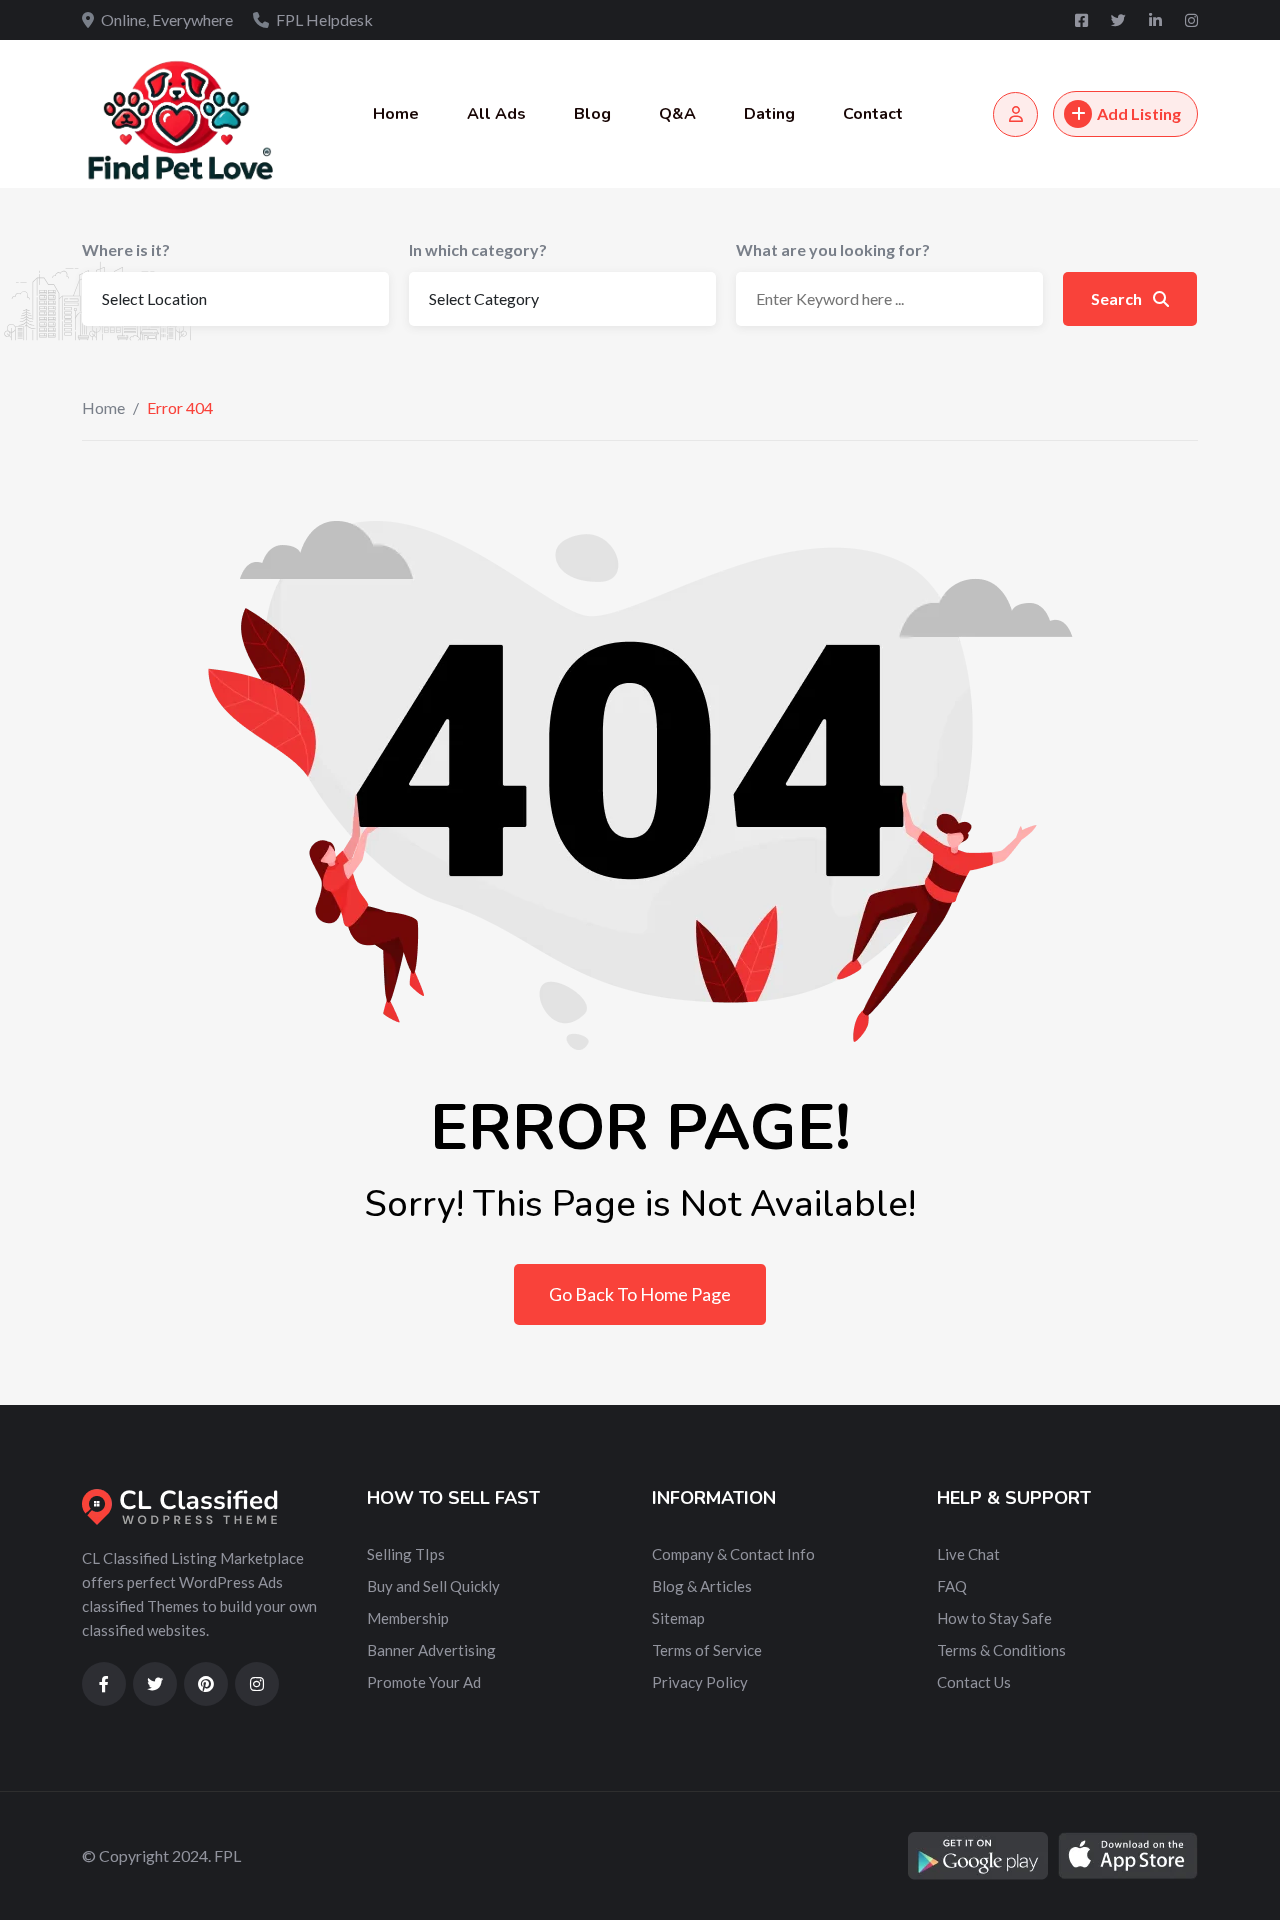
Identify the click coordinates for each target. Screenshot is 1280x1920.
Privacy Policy (700, 1682)
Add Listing (1139, 113)
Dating (769, 114)
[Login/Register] (1015, 114)
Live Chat (968, 1554)
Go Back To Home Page (640, 1294)
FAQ (952, 1586)
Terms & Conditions (1001, 1650)
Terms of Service (707, 1650)
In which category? (478, 249)
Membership (408, 1618)
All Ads (496, 114)
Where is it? (126, 249)
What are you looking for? (833, 249)
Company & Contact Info (733, 1554)
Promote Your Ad (424, 1682)
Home (396, 114)
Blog (592, 114)
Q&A (677, 114)
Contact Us (974, 1682)
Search (1118, 298)
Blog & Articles (702, 1586)
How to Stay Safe (994, 1618)
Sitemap (678, 1618)
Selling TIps (406, 1554)
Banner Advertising (431, 1650)
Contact (873, 114)
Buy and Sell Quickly (433, 1586)
